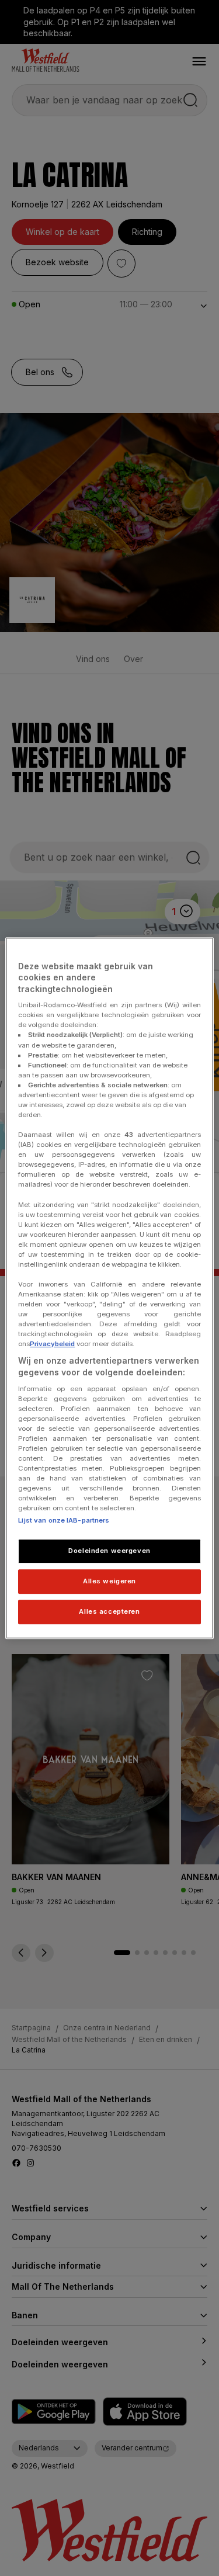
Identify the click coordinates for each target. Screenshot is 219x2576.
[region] (109, 1288)
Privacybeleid (52, 1344)
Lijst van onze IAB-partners (64, 1521)
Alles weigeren (109, 1582)
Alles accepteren (109, 1611)
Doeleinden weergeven (109, 1551)
